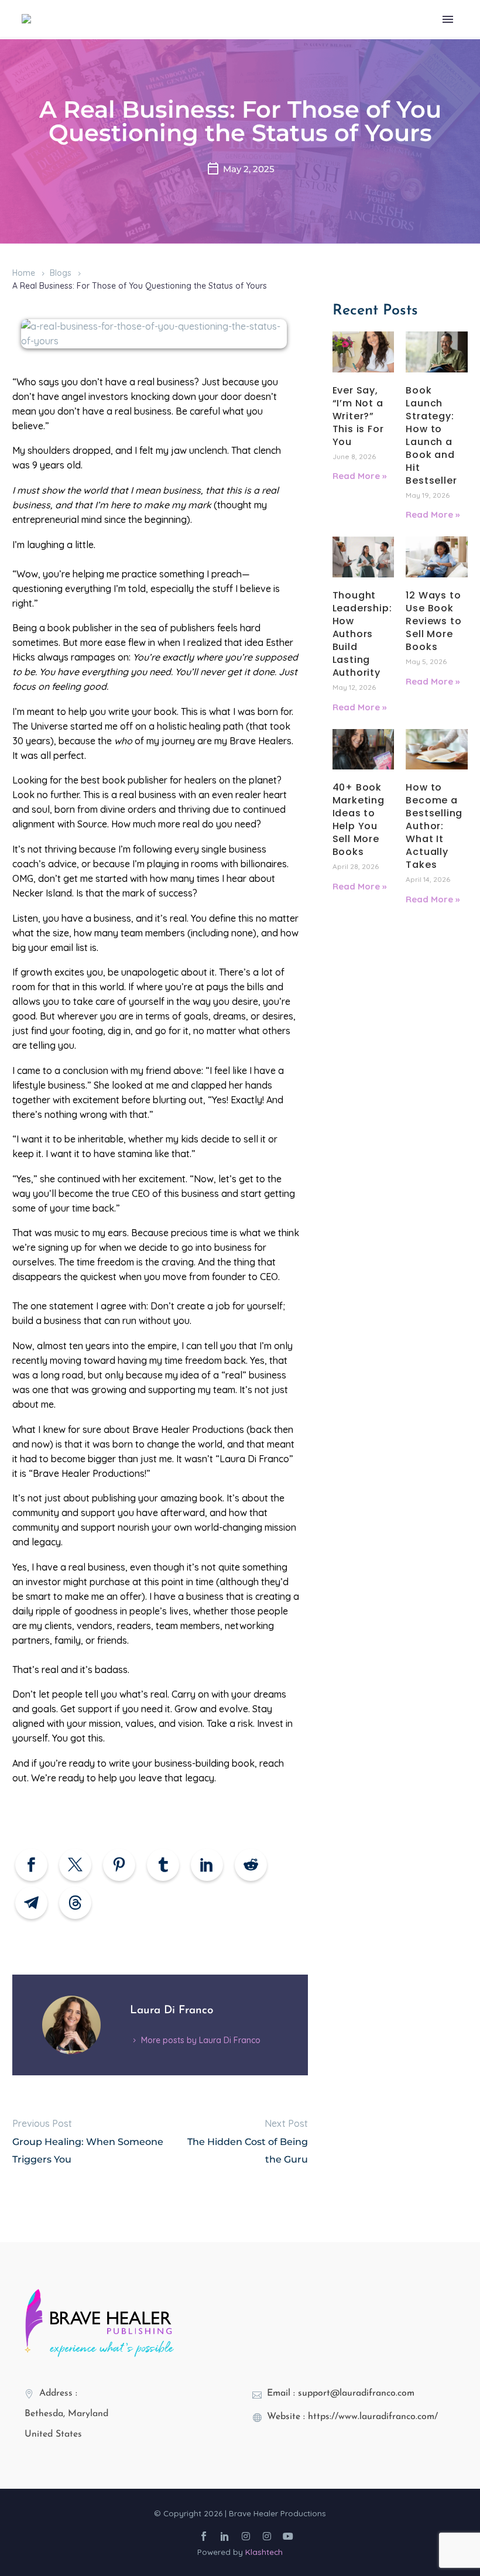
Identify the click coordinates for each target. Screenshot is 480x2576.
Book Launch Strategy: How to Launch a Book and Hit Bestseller (431, 435)
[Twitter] (75, 1865)
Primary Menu (448, 19)
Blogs (61, 273)
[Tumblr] (163, 1865)
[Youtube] (288, 2536)
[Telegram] (31, 1903)
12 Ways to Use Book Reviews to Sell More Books (433, 621)
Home (24, 273)
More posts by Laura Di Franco (201, 2040)
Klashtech (264, 2552)
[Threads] (75, 1903)
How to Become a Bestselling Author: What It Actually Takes (434, 826)
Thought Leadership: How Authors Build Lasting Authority (362, 634)
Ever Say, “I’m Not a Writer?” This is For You (358, 416)
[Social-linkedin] (225, 2536)
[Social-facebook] (204, 2536)
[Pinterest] (119, 1865)
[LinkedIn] (207, 1865)
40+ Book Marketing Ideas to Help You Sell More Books (359, 820)
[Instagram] (246, 2536)
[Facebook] (31, 1865)
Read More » (359, 476)
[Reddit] (251, 1865)
